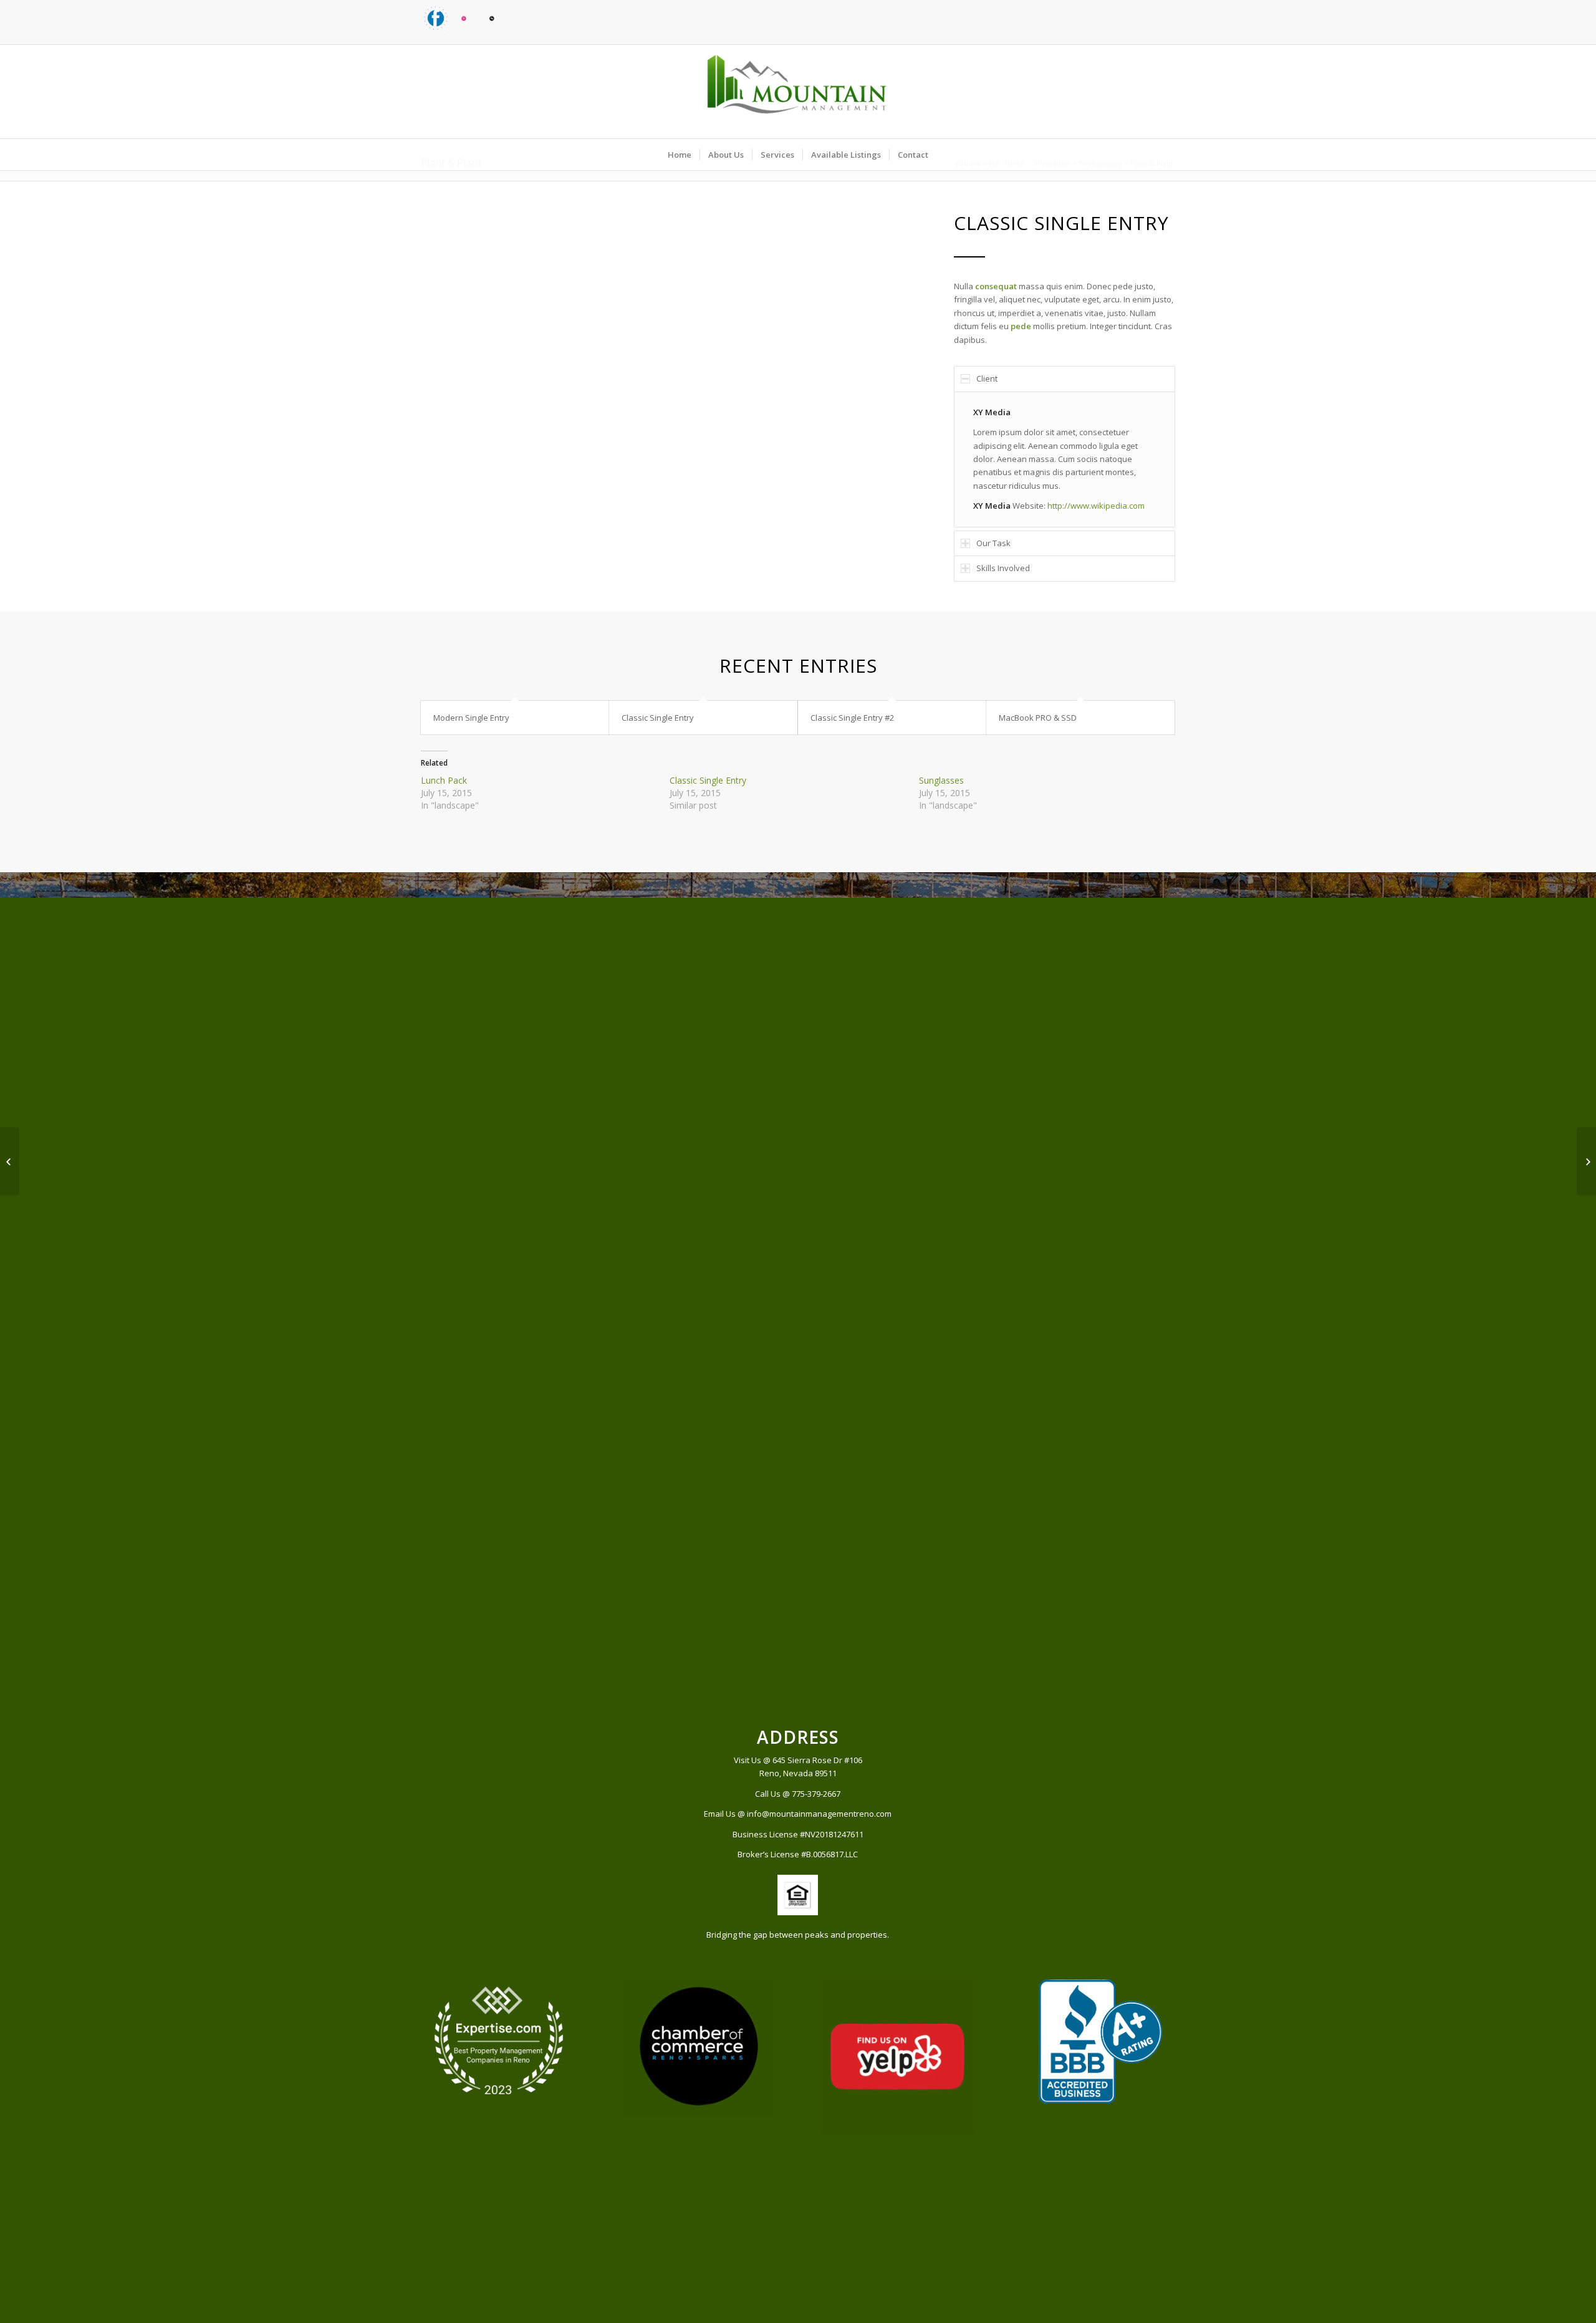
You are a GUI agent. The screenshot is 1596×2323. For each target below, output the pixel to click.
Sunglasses (941, 780)
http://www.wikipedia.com (1096, 506)
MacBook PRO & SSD (1038, 718)
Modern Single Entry (471, 718)
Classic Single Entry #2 (852, 718)
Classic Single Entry (658, 718)
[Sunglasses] (10, 1161)
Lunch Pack (444, 780)
